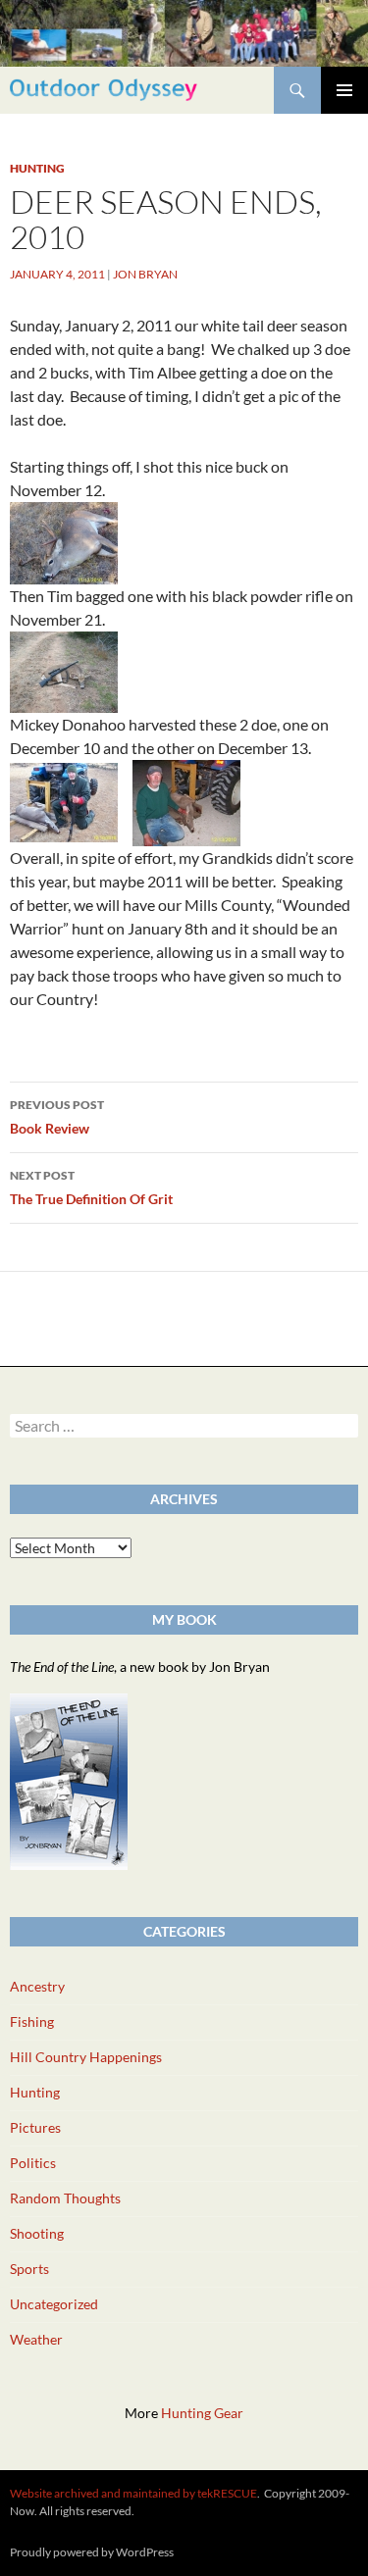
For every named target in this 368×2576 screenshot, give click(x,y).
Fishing (32, 2021)
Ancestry (37, 1986)
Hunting (37, 168)
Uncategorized (54, 2304)
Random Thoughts (65, 2198)
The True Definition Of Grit (91, 1187)
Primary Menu (344, 90)
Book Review (57, 1117)
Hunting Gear (202, 2413)
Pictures (35, 2127)
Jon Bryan (145, 274)
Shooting (37, 2233)
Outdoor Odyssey (104, 90)
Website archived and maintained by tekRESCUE (133, 2493)
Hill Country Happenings (86, 2057)
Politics (33, 2163)
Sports (29, 2269)
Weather (36, 2339)
